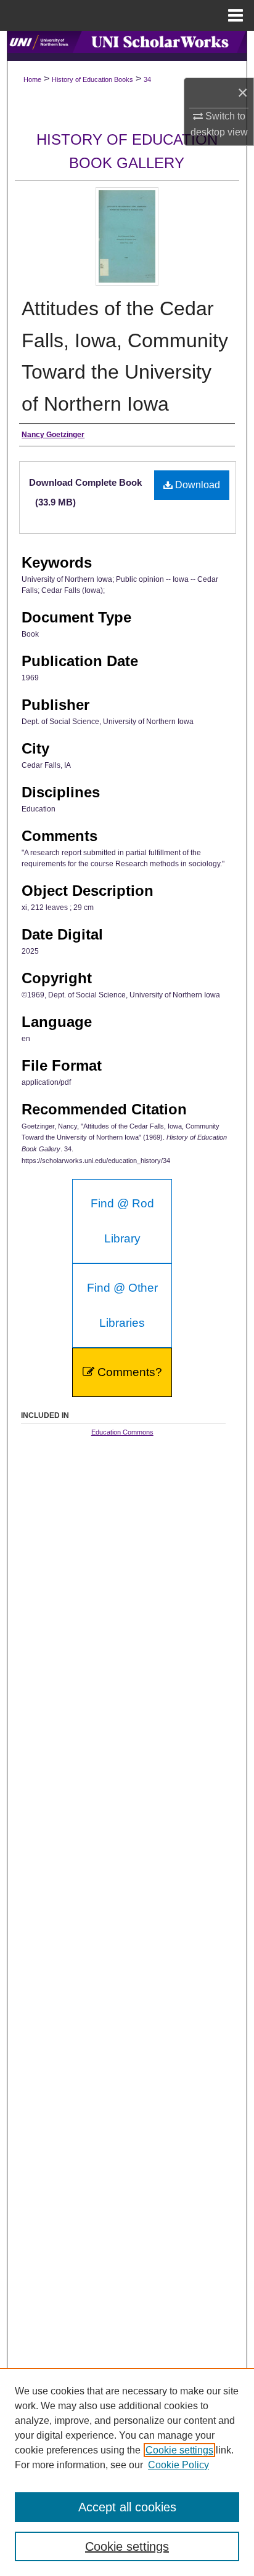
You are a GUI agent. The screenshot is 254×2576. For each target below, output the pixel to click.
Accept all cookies (127, 2507)
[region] (127, 2472)
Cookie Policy (178, 2465)
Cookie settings (179, 2450)
